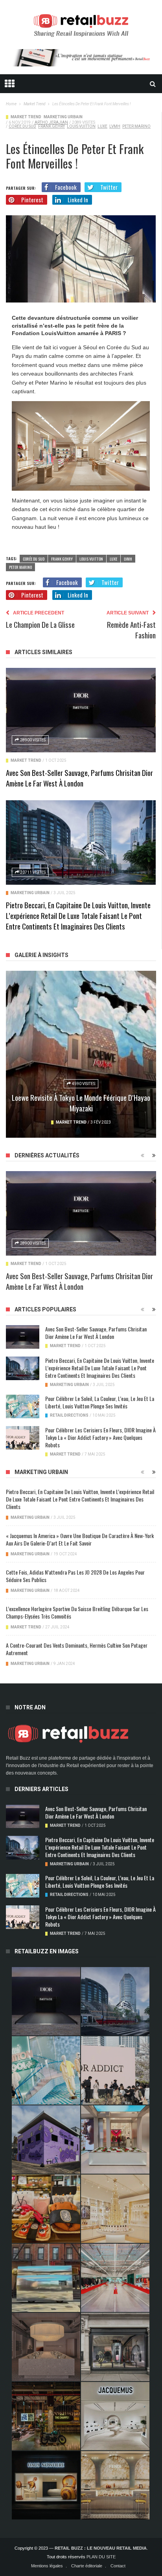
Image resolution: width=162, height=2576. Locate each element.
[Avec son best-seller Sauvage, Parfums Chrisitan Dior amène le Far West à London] (81, 710)
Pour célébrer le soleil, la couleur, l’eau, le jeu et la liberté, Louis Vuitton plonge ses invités (100, 1402)
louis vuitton (81, 126)
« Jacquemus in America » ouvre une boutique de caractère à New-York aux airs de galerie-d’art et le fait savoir (80, 1539)
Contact (118, 2566)
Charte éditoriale (87, 2566)
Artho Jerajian (51, 122)
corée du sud (22, 126)
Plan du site (101, 2557)
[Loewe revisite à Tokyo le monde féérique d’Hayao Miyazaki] (81, 1054)
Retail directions (69, 1415)
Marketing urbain (63, 117)
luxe (102, 126)
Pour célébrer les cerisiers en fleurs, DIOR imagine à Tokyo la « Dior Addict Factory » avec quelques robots (100, 1437)
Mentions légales (47, 2566)
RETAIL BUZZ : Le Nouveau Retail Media (101, 2548)
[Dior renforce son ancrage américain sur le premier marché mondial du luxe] (115, 2209)
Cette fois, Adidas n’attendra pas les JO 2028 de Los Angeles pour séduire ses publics (75, 1576)
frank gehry (52, 126)
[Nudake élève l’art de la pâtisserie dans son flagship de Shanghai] (46, 2485)
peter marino (136, 126)
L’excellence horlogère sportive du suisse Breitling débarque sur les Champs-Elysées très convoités (77, 1612)
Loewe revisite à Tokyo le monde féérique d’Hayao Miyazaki (81, 1103)
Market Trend (26, 117)
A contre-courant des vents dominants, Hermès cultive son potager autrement (77, 1649)
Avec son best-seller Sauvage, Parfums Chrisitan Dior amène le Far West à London (79, 778)
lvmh (115, 126)
